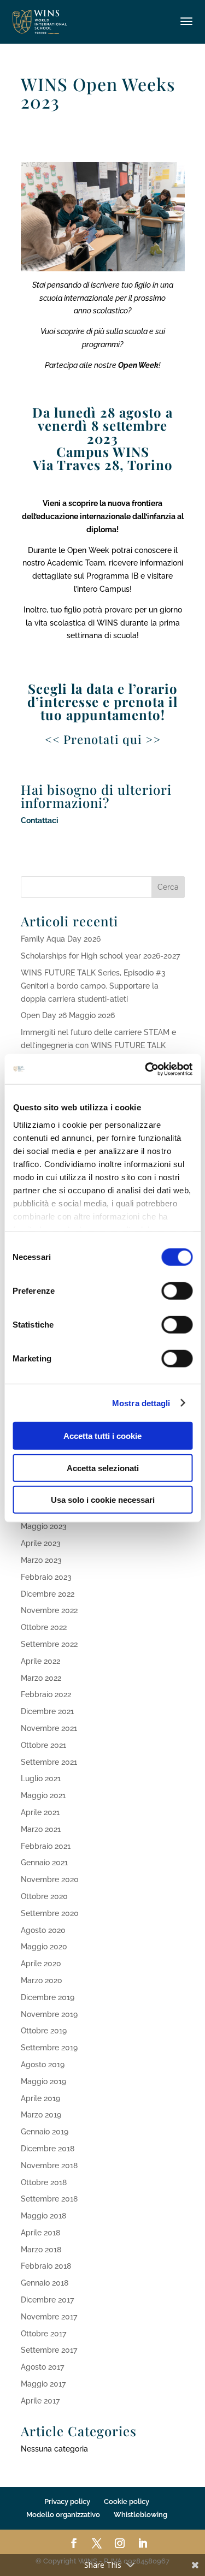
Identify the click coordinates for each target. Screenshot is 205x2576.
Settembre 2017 (49, 2350)
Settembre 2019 (49, 2048)
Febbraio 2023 (46, 1577)
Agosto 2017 (42, 2367)
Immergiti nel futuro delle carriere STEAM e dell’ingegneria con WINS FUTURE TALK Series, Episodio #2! (98, 1045)
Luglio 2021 (41, 1778)
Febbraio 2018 (46, 2266)
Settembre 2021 (49, 1762)
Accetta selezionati (103, 1468)
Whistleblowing (140, 2515)
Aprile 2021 (40, 1812)
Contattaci (40, 820)
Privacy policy (67, 2501)
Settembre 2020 (50, 1913)
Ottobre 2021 (43, 1745)
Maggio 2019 (43, 2081)
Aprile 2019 (40, 2098)
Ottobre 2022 (44, 1627)
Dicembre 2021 (47, 1711)
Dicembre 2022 (48, 1594)
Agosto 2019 (43, 2065)
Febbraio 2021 (46, 1846)
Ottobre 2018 (44, 2182)
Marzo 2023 (41, 1560)
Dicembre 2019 (48, 1997)
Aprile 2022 (40, 1661)
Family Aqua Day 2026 (61, 939)
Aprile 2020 (41, 1964)
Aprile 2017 (40, 2401)
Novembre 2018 (49, 2165)
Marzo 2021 (41, 1829)
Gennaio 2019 (45, 2132)
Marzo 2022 (41, 1678)
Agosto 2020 (43, 1930)
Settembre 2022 (49, 1644)
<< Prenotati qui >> (103, 739)
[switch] (177, 1291)
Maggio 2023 (44, 1526)
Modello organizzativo (63, 2515)
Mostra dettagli (141, 1403)
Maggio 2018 (43, 2216)
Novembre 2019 (49, 2014)
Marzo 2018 (41, 2250)
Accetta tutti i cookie (102, 1436)
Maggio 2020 (44, 1947)
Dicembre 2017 (47, 2300)
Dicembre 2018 (48, 2149)
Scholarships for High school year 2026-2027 (100, 956)
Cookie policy (127, 2501)
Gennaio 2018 (45, 2283)
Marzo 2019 (41, 2115)
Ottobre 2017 (43, 2334)
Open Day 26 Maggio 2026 (68, 1015)
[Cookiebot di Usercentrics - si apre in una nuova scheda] (146, 1069)
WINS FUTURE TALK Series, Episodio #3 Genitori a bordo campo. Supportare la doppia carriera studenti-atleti (93, 986)
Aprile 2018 (40, 2233)
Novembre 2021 (49, 1728)
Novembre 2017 (49, 2317)
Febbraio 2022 (46, 1694)
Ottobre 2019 (44, 2031)
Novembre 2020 (50, 1879)
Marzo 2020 (42, 1980)
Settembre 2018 (49, 2199)
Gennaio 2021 (44, 1863)
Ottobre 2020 (44, 1896)
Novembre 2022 (49, 1610)
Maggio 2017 (43, 2384)
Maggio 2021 (43, 1795)
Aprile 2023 (41, 1543)
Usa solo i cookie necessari (103, 1500)
